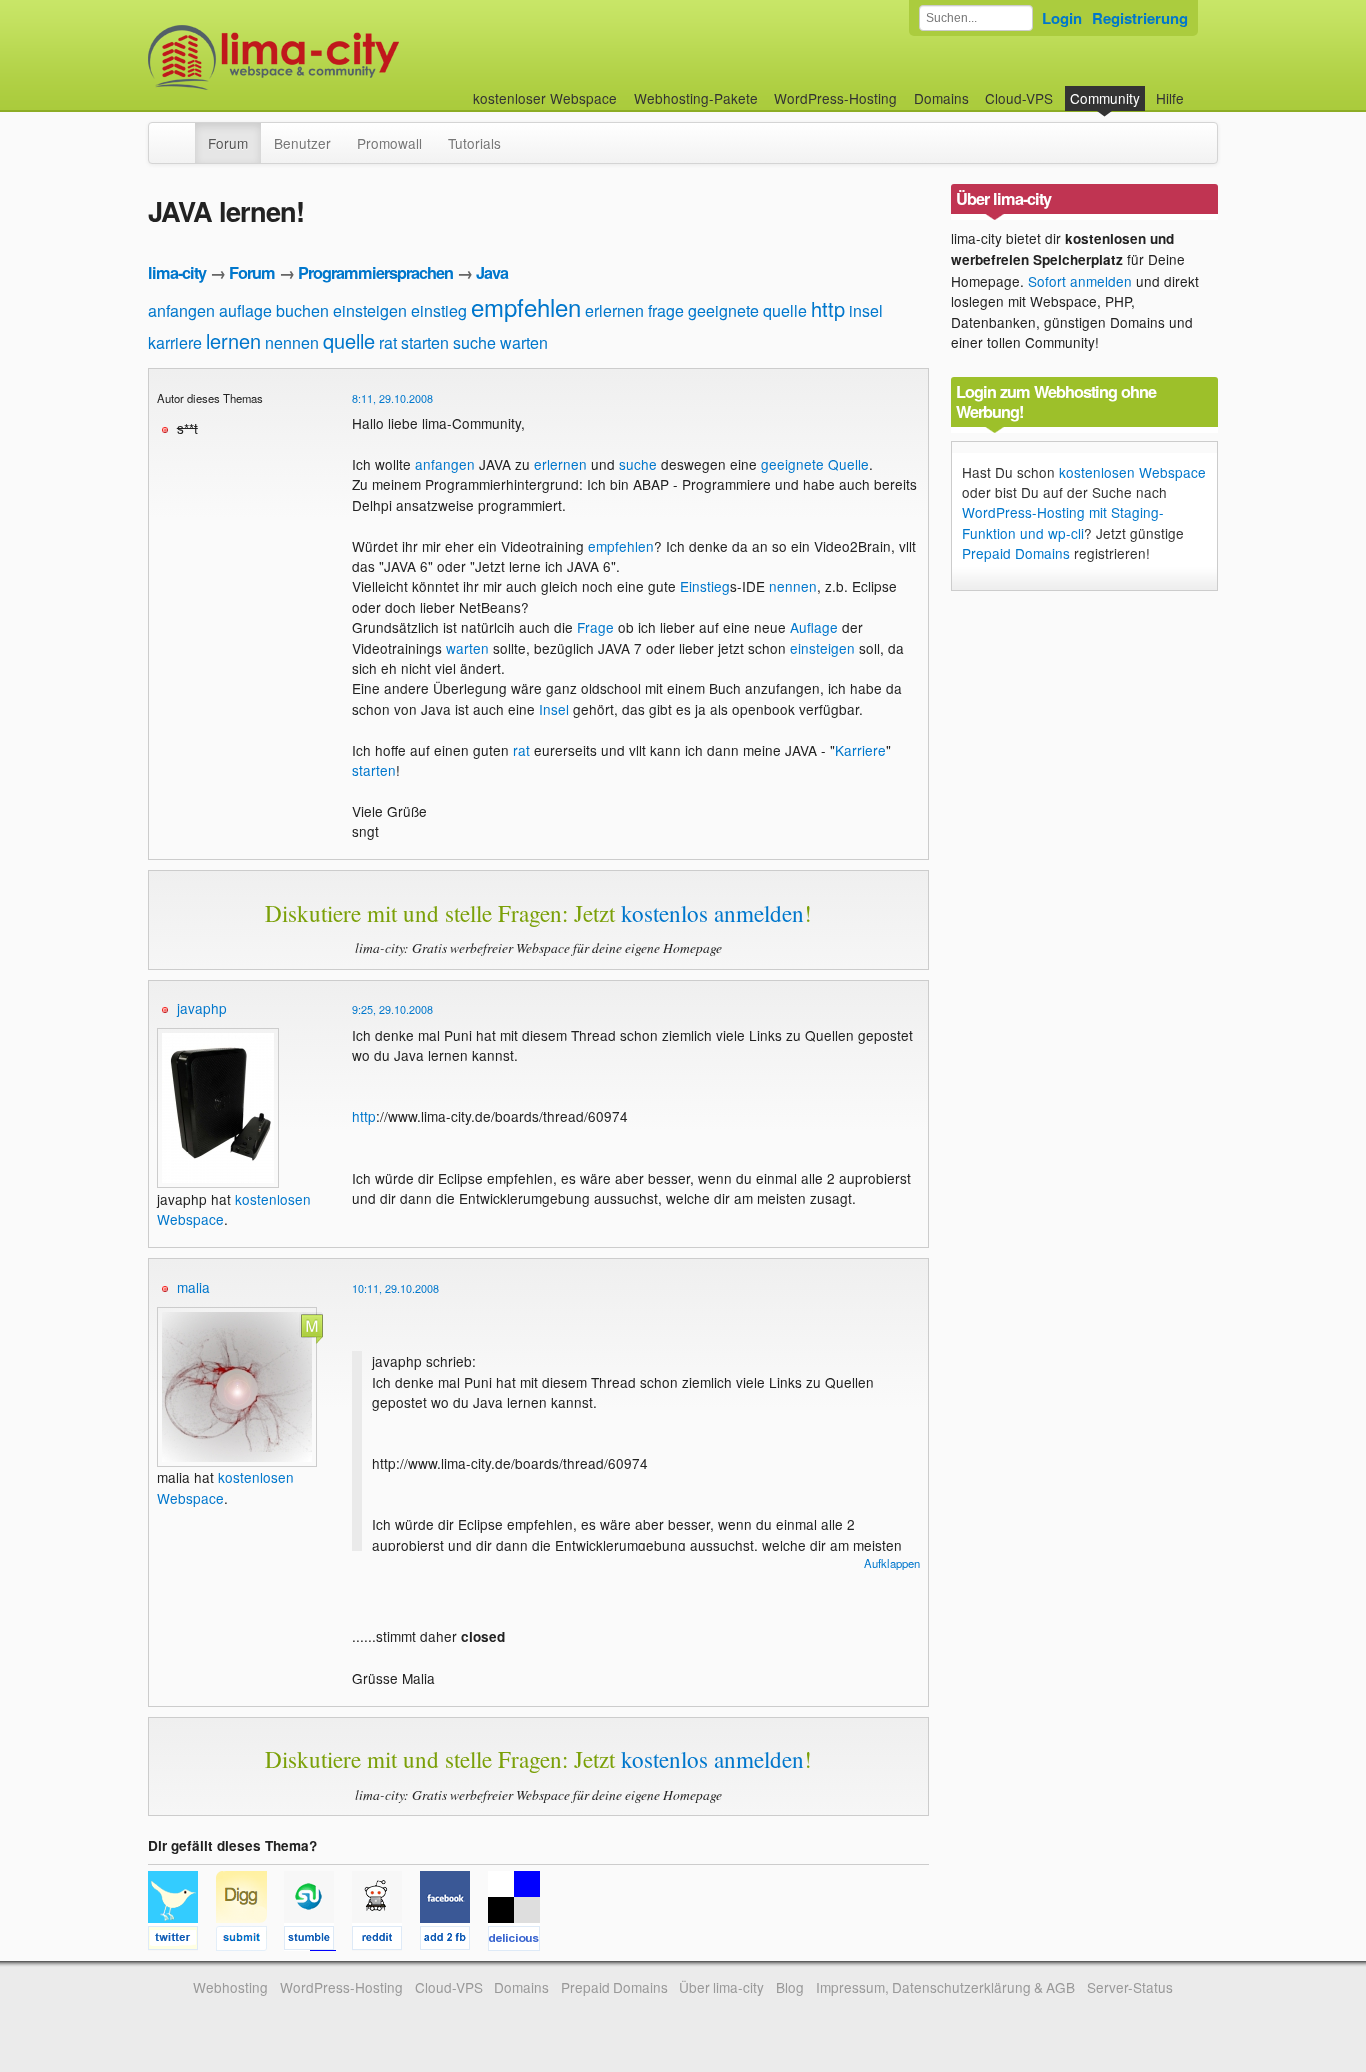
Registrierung (1140, 18)
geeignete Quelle (815, 464)
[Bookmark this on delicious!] (520, 1941)
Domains (941, 98)
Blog (790, 1987)
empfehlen (526, 306)
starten (425, 342)
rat (388, 342)
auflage (245, 310)
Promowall (389, 143)
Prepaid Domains (1016, 553)
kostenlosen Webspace (1132, 472)
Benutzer (302, 143)
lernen (233, 340)
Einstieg (705, 586)
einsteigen (370, 310)
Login (1062, 18)
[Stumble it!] (318, 1941)
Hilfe (1170, 98)
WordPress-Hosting (835, 98)
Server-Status (1130, 1987)
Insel (554, 709)
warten (524, 342)
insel (866, 310)
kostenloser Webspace (545, 98)
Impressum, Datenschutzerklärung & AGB (945, 1987)
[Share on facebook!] (454, 1941)
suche (474, 342)
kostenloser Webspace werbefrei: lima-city (348, 57)
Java (492, 272)
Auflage (814, 627)
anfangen (181, 310)
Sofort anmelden (1080, 281)
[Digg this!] (250, 1941)
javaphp (202, 1008)
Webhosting (230, 1987)
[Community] (182, 133)
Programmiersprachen (375, 272)
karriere (175, 342)
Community (1105, 98)
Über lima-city (721, 1987)
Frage (595, 627)
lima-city (177, 272)
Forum (228, 143)
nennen (292, 342)
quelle (349, 340)
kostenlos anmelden (712, 913)
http (828, 308)
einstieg (439, 310)
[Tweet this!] (182, 1941)
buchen (302, 310)
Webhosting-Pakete (696, 98)
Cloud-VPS (1019, 98)
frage (666, 310)
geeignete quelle (747, 310)
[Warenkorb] (1200, 88)
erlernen (614, 310)
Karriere (860, 750)
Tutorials (474, 143)
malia (193, 1287)
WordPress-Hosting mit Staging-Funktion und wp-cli (1063, 522)
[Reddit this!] (386, 1941)
